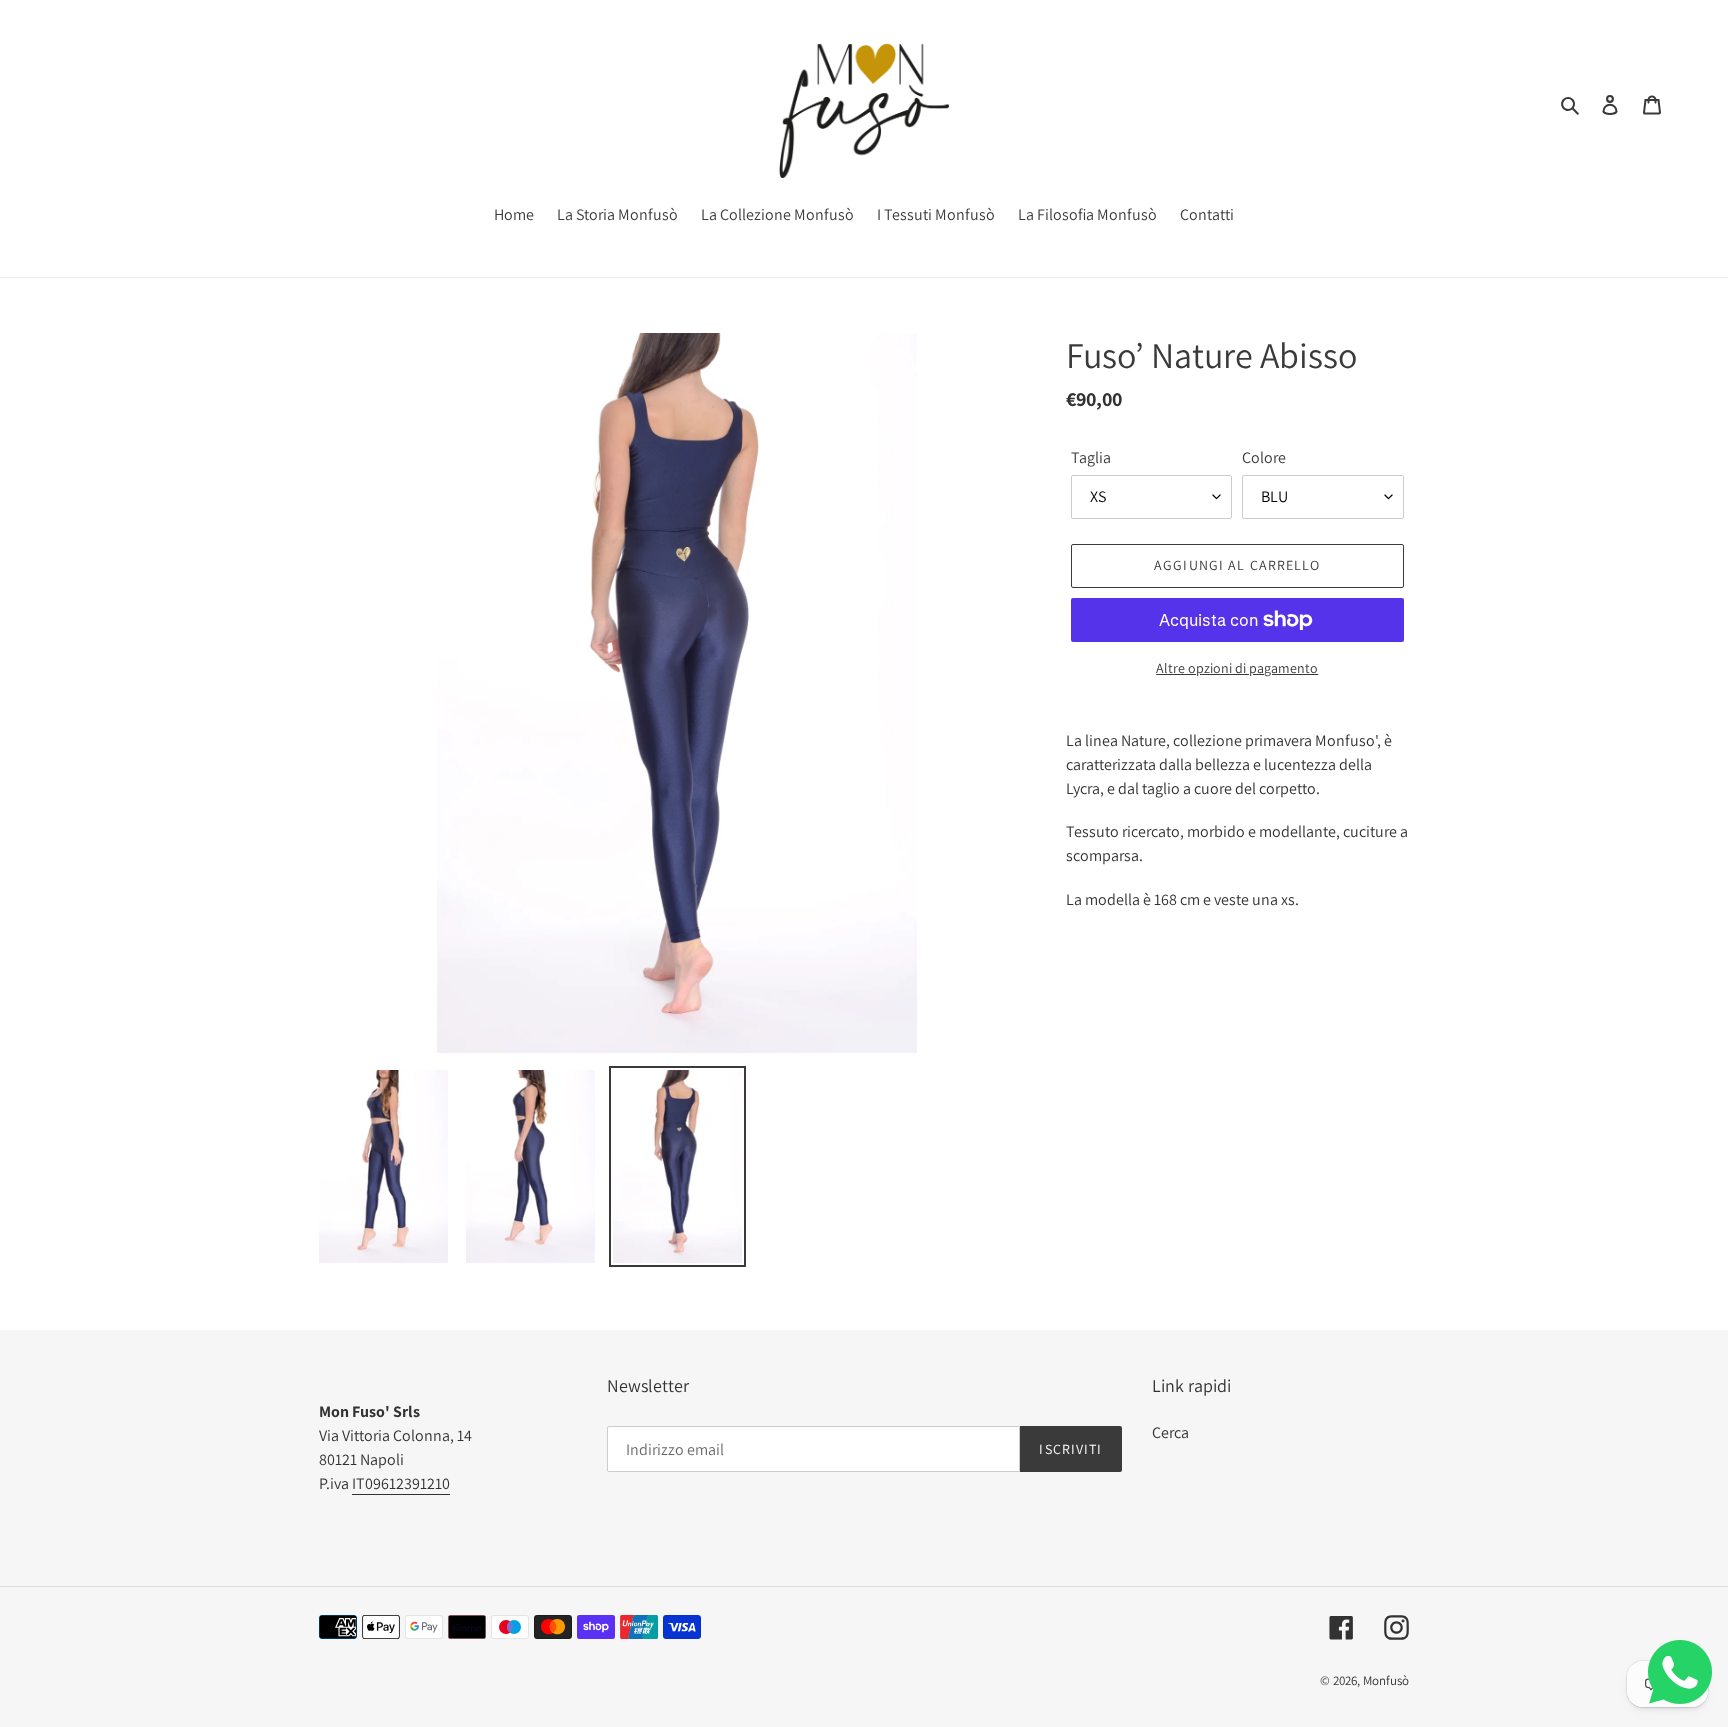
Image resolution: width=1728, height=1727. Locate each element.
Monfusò (1386, 1680)
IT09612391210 (401, 1483)
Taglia (1091, 457)
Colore (1264, 457)
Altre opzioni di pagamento (1237, 668)
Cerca (1170, 1432)
